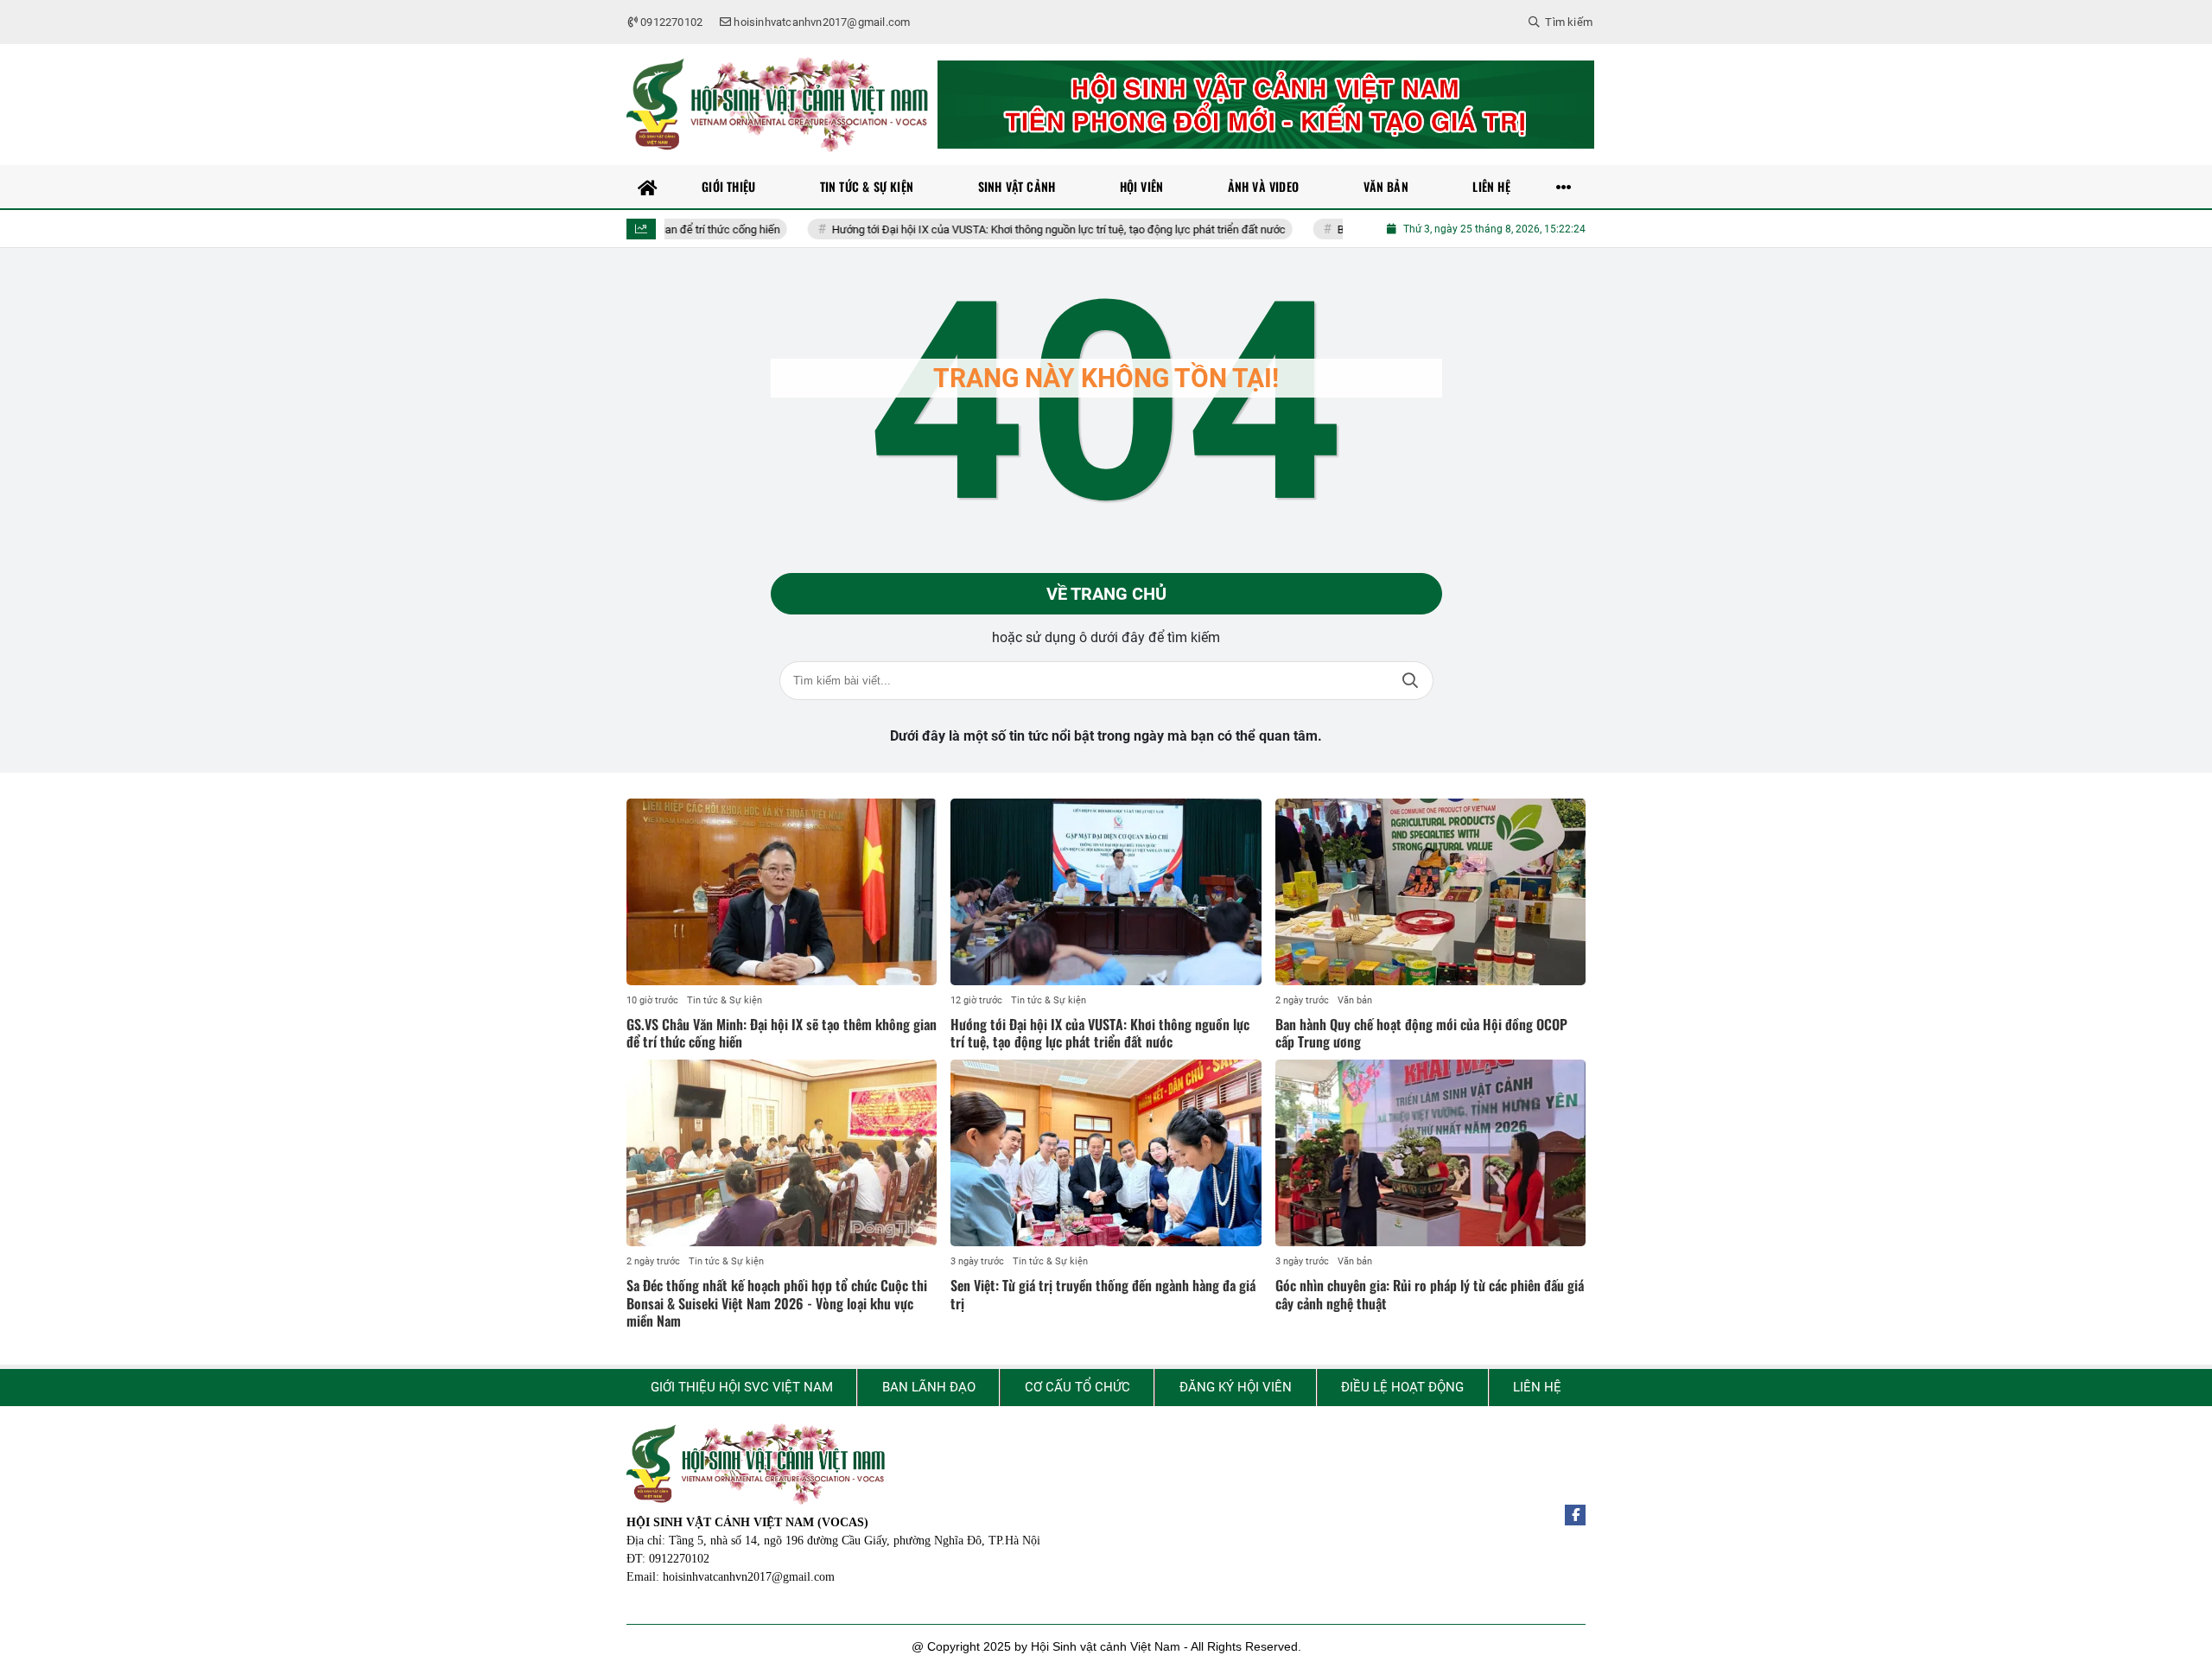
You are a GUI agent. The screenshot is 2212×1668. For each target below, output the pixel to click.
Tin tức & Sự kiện (725, 1000)
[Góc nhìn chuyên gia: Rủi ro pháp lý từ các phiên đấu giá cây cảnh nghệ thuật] (1430, 1153)
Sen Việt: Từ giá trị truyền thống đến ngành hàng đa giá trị (1103, 1294)
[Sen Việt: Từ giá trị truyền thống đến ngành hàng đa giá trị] (1106, 1153)
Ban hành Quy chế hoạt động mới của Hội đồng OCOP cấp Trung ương (1421, 1033)
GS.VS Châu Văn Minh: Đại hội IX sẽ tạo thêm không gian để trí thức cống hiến (782, 1033)
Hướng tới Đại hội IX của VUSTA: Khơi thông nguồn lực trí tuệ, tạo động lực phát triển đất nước (1001, 229)
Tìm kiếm (1410, 681)
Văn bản (1355, 1000)
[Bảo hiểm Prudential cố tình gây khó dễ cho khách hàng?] (1266, 105)
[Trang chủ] (648, 187)
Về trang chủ (1106, 594)
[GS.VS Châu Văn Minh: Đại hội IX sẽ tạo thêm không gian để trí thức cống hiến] (782, 892)
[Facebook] (1575, 1515)
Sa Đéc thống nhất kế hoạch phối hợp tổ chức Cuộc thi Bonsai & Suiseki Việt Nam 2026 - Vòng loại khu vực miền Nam (777, 1303)
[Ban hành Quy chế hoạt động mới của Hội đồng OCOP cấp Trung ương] (1430, 892)
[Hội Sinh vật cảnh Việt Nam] (778, 105)
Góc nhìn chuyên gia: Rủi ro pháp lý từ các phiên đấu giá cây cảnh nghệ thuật (1430, 1294)
